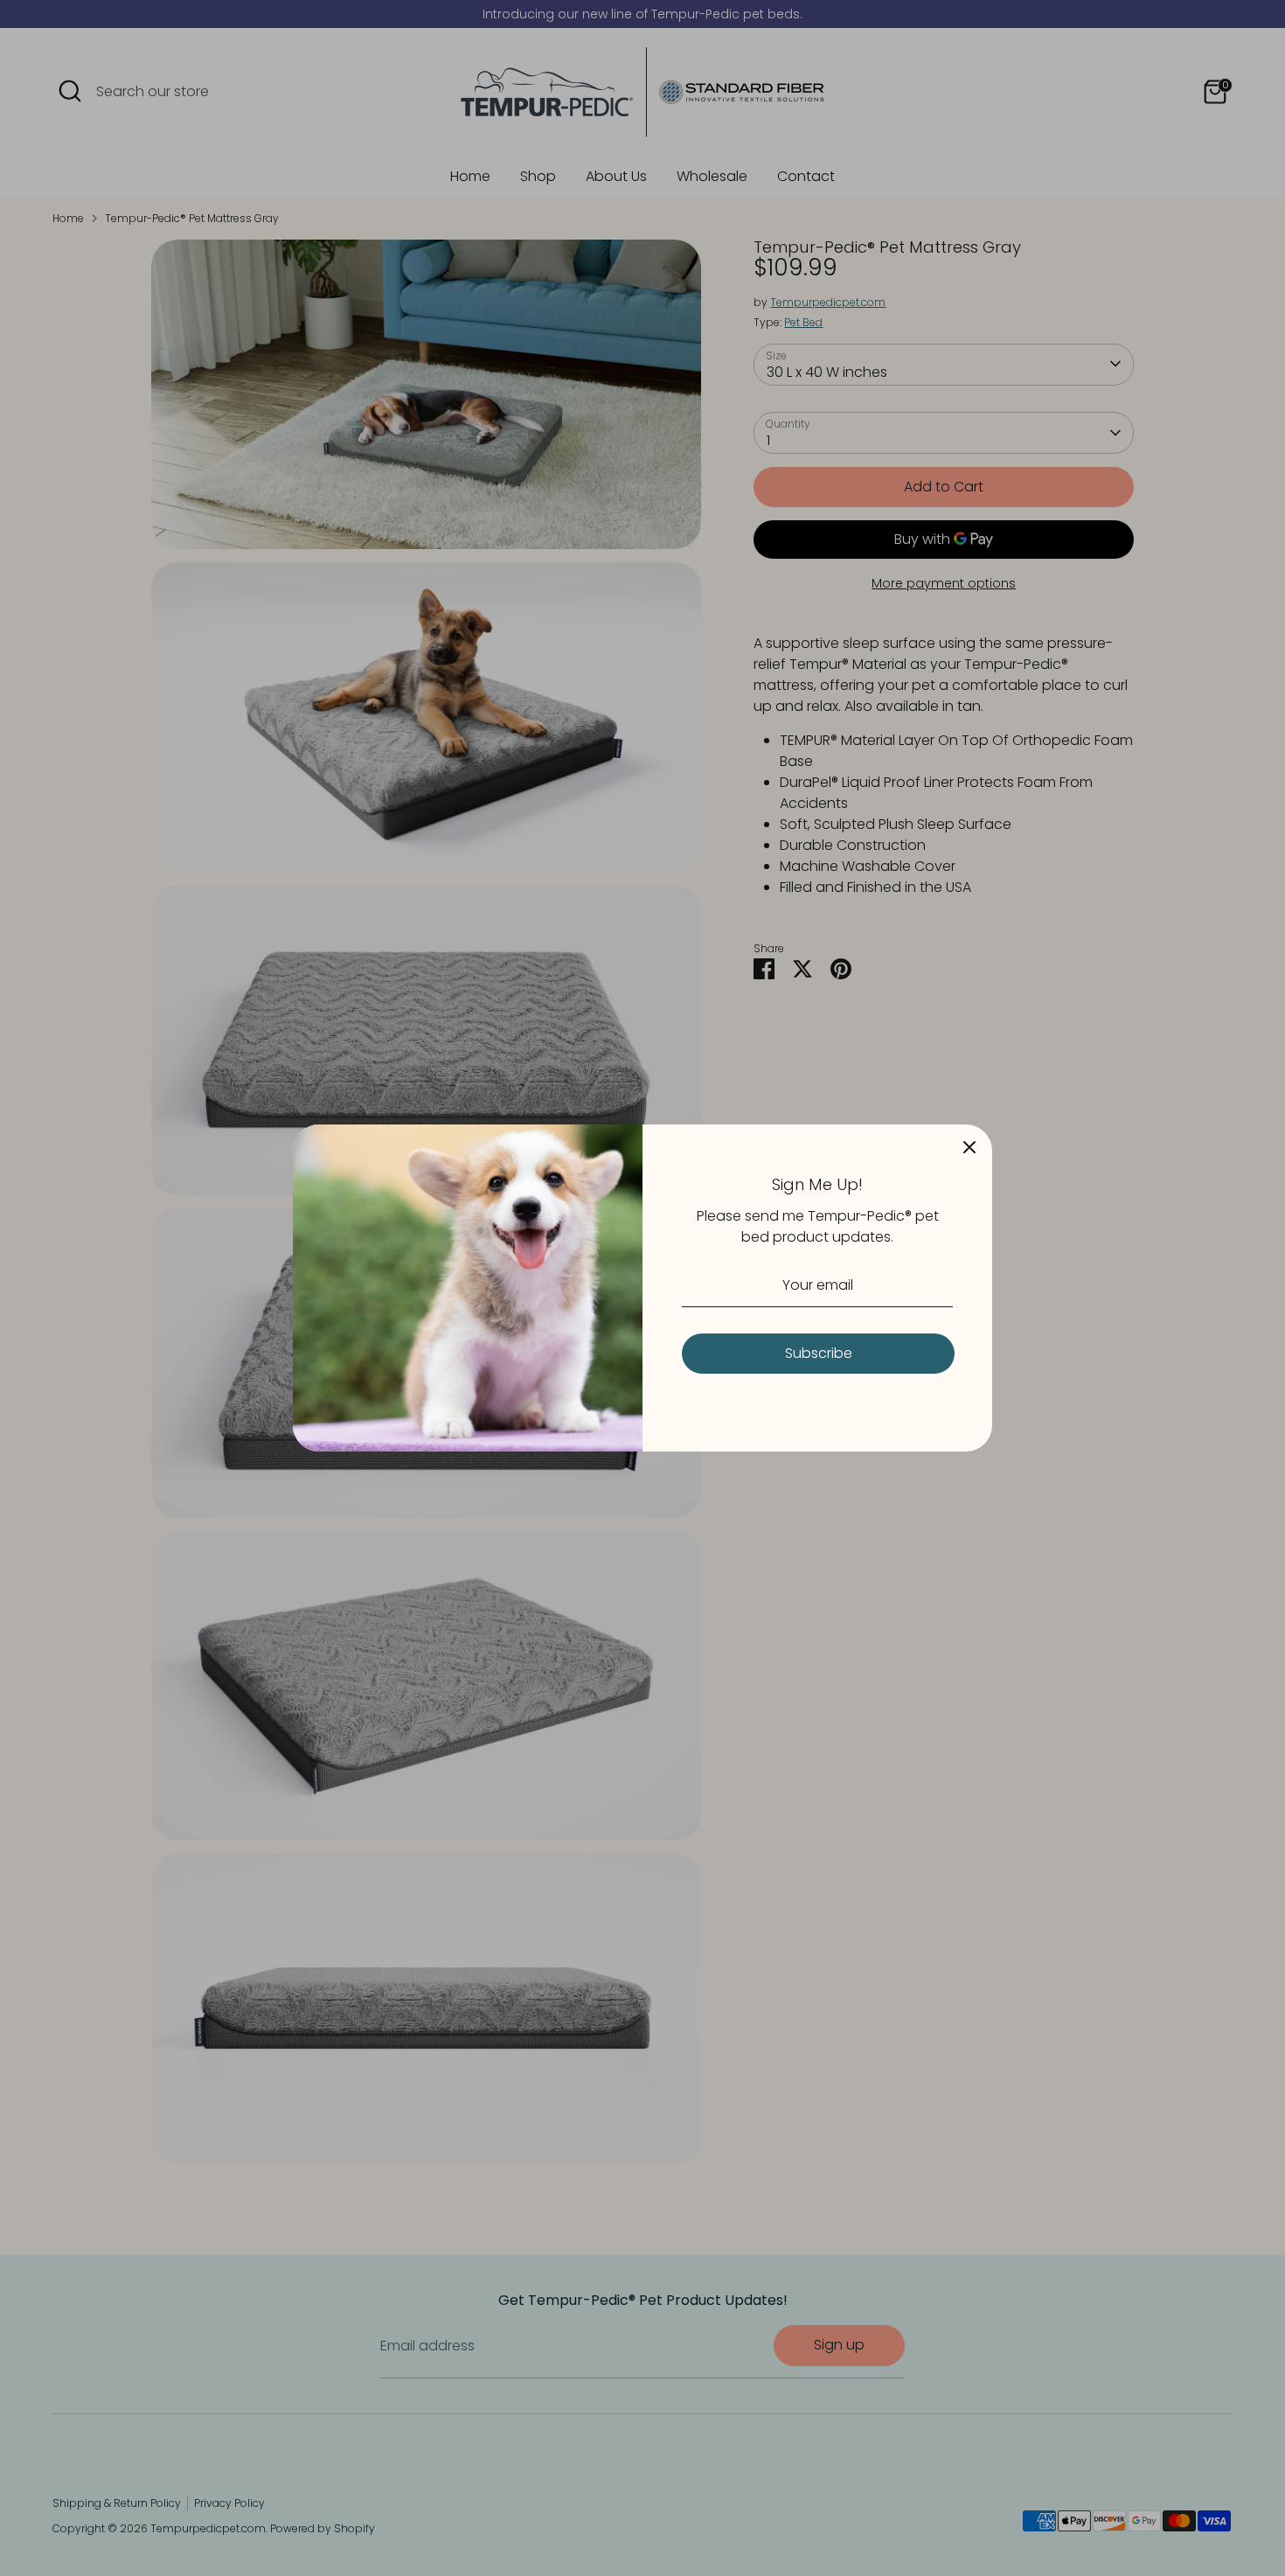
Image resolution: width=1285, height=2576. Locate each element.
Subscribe (819, 1353)
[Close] (969, 1147)
